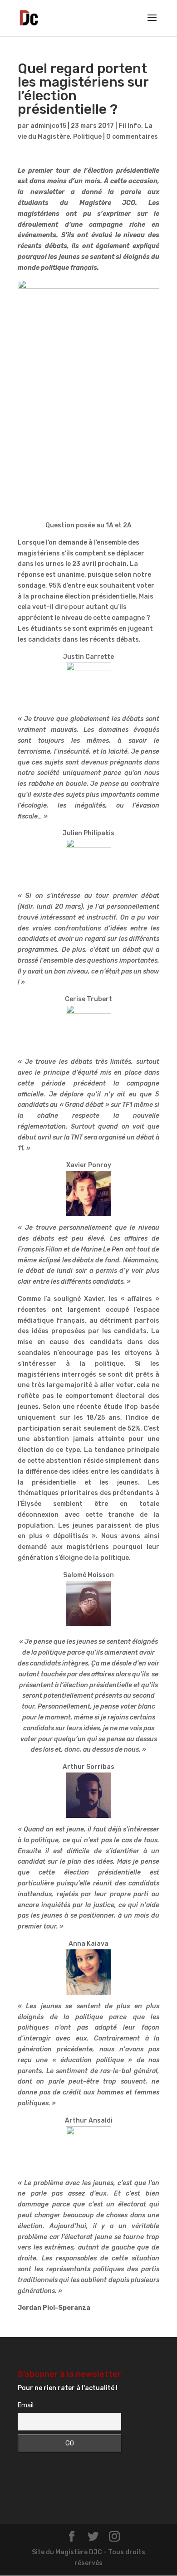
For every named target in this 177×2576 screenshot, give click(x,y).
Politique (87, 137)
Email (26, 2405)
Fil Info (130, 126)
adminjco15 (48, 126)
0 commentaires (132, 137)
